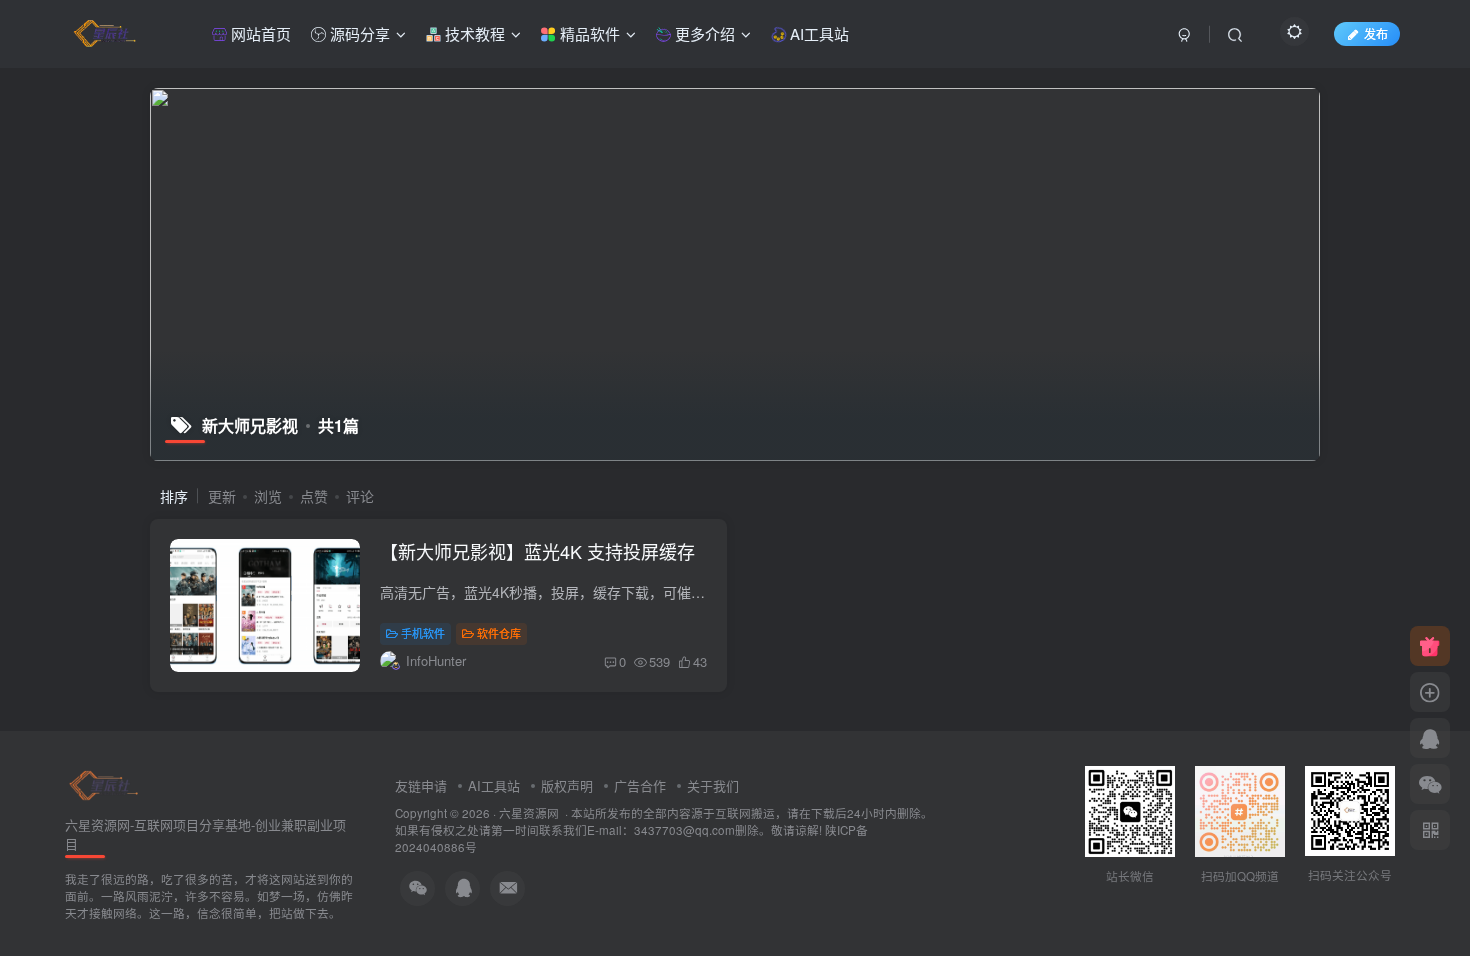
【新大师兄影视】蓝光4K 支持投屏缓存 (537, 551)
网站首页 (259, 33)
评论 (360, 496)
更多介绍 (703, 33)
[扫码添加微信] (1430, 784)
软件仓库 (499, 633)
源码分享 (358, 33)
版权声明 (567, 785)
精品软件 (588, 33)
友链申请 (421, 785)
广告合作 (640, 785)
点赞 (314, 496)
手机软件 (423, 633)
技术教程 (473, 33)
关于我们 (713, 785)
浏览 (268, 496)
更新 (222, 496)
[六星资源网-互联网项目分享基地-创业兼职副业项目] (105, 783)
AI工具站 (817, 33)
